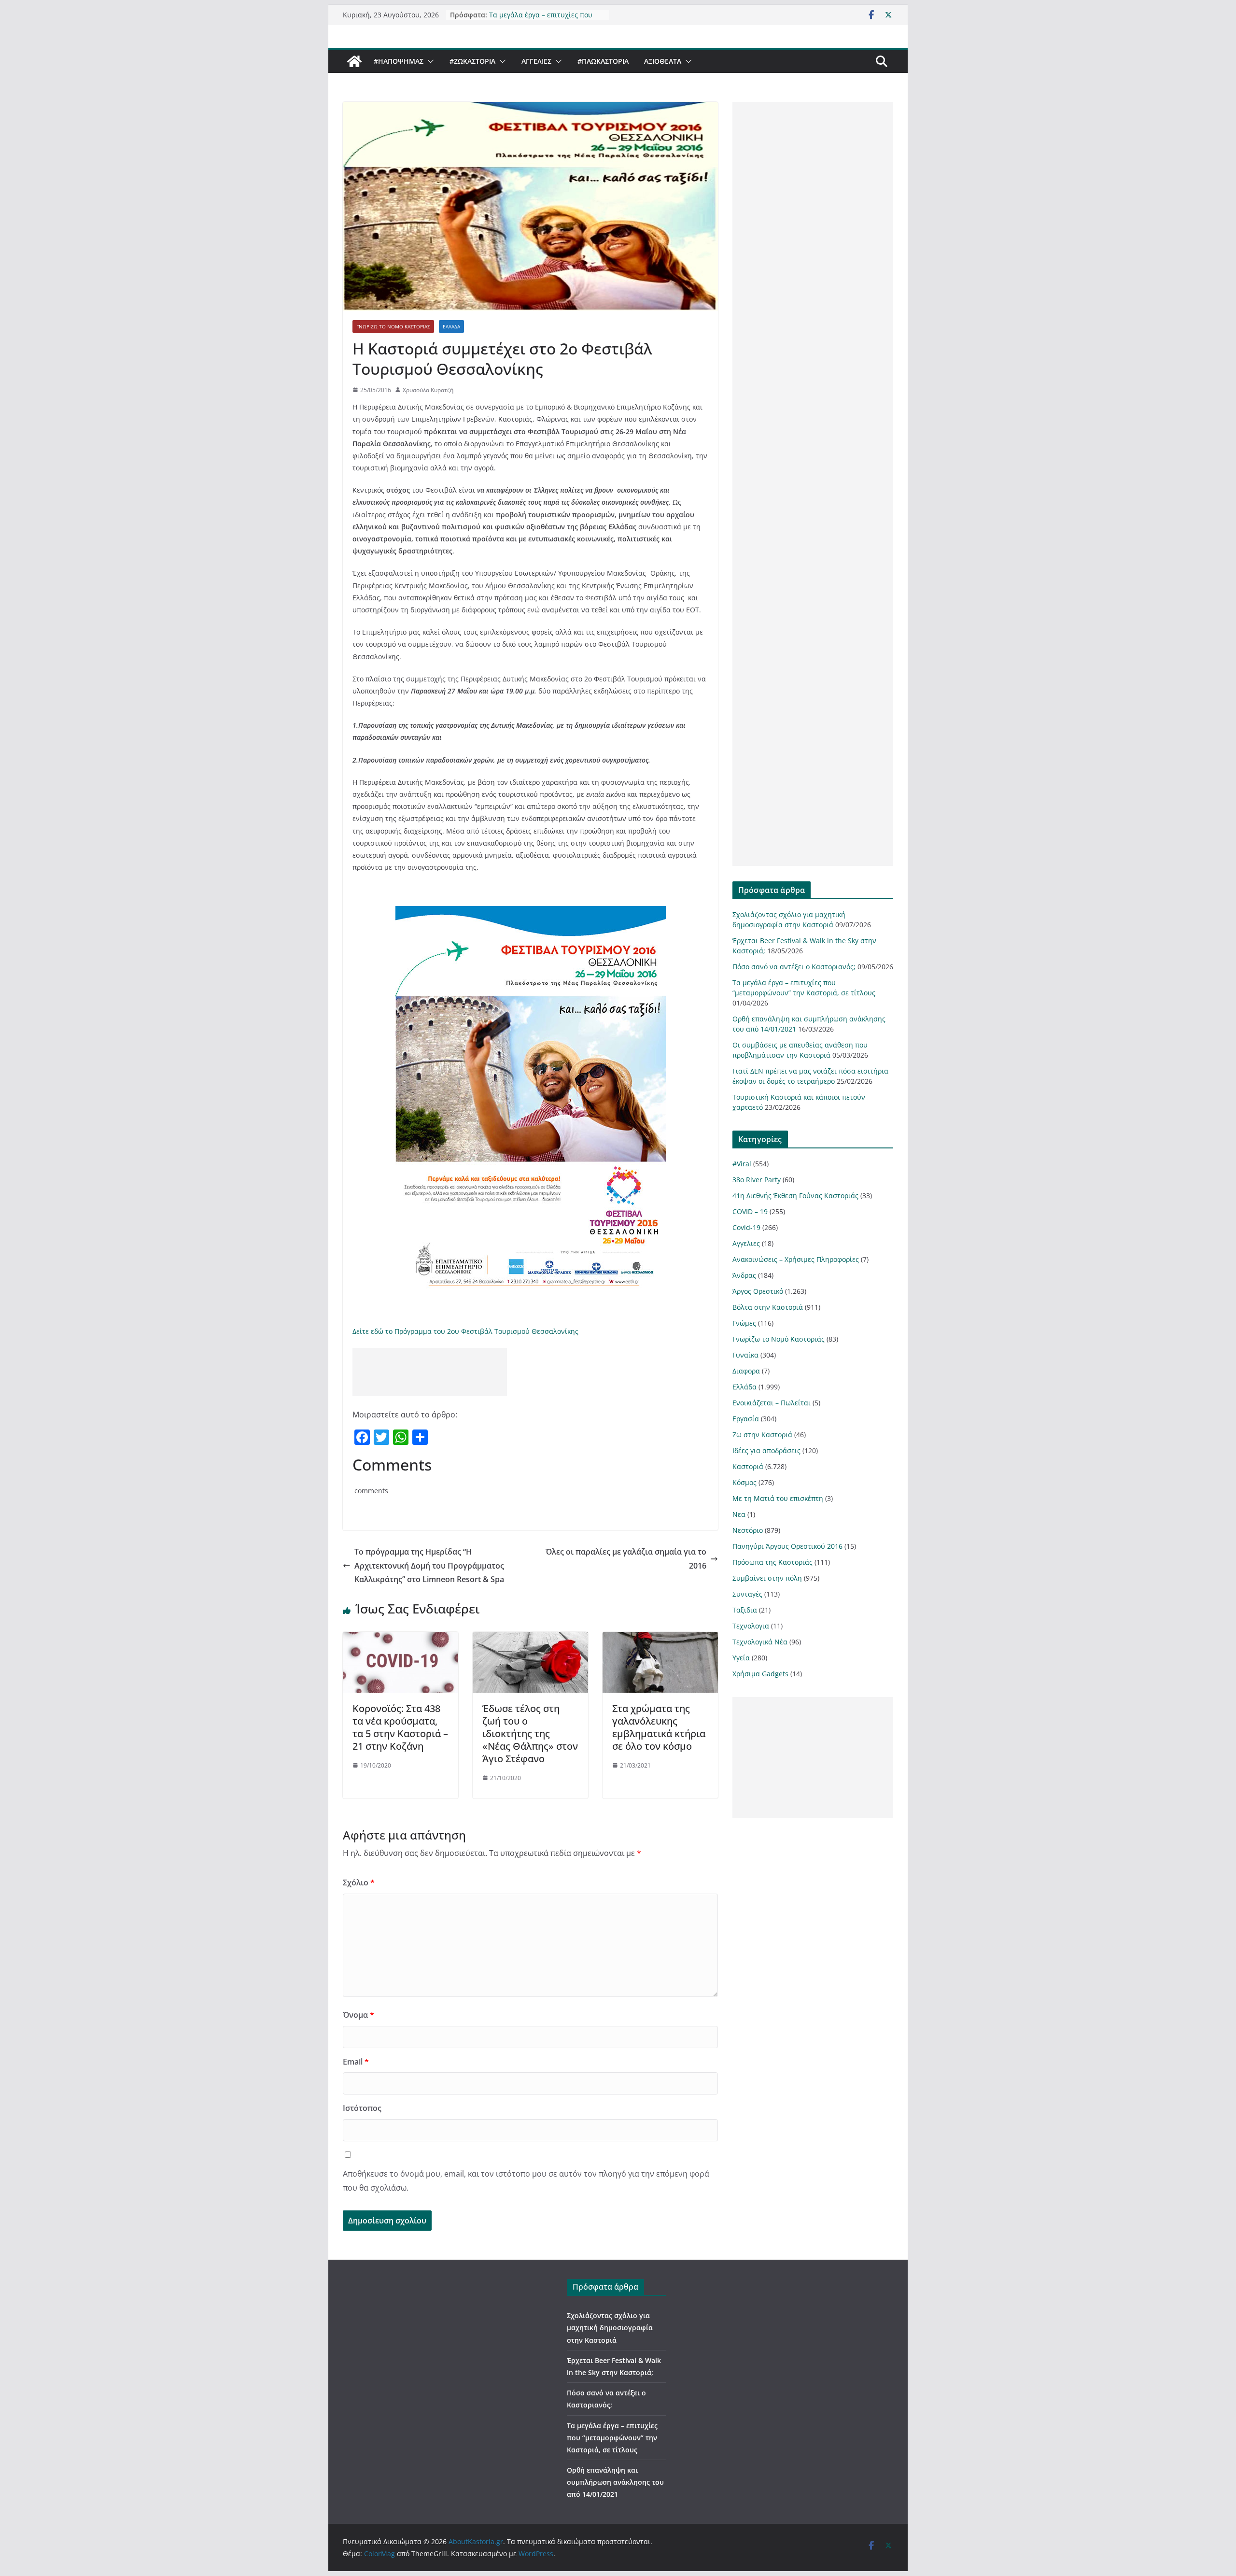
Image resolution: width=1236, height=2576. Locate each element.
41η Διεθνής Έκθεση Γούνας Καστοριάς (795, 1196)
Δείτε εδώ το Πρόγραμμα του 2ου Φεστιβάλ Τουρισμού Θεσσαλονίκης (465, 1331)
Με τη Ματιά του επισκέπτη (778, 1498)
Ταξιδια (745, 1610)
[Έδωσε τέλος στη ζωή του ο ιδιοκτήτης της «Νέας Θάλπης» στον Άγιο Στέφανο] (530, 1639)
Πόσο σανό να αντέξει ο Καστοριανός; (794, 967)
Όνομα (358, 2015)
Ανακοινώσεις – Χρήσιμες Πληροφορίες (796, 1259)
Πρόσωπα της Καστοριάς (772, 1562)
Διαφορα (746, 1371)
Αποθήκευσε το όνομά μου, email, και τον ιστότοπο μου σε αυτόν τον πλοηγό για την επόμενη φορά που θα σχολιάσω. (526, 2181)
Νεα (739, 1514)
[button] (429, 61)
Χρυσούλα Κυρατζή (428, 390)
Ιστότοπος (362, 2108)
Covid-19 (746, 1227)
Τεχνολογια (751, 1626)
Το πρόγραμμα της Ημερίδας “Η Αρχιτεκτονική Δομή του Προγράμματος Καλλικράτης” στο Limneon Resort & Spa (429, 1566)
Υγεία (741, 1658)
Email (356, 2062)
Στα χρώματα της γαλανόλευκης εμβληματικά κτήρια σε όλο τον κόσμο (659, 1727)
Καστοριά (748, 1466)
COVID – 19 (750, 1211)
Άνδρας (744, 1275)
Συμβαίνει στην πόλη (767, 1578)
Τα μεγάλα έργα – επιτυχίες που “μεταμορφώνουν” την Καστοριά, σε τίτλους (612, 2438)
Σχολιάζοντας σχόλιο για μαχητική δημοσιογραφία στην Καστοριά (610, 2328)
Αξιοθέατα (663, 61)
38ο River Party (757, 1180)
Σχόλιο (359, 1882)
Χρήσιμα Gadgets (760, 1674)
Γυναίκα (745, 1355)
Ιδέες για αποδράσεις (766, 1451)
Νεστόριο (748, 1530)
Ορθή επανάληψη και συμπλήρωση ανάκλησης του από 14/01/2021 (615, 2482)
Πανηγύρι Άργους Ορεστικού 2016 (787, 1546)
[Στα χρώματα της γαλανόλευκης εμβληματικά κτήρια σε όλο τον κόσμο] (660, 1639)
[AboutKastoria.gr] (354, 61)
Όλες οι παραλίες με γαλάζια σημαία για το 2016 (626, 1559)
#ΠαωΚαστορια (603, 61)
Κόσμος (744, 1482)
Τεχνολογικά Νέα (760, 1642)
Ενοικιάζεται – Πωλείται (772, 1403)
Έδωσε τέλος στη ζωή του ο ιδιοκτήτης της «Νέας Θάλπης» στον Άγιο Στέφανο (530, 1734)
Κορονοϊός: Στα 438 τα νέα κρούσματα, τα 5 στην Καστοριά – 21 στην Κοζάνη (400, 1727)
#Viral (742, 1164)
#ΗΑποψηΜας (399, 61)
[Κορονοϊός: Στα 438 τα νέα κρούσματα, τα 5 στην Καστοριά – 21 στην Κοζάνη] (400, 1639)
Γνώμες (744, 1323)
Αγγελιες (536, 61)
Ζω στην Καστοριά (762, 1435)
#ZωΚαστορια (472, 61)
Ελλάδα (451, 326)
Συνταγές (747, 1594)
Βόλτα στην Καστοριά (768, 1307)
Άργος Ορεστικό (758, 1291)
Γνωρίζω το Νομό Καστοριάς (393, 326)
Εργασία (746, 1419)
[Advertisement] (430, 1372)
